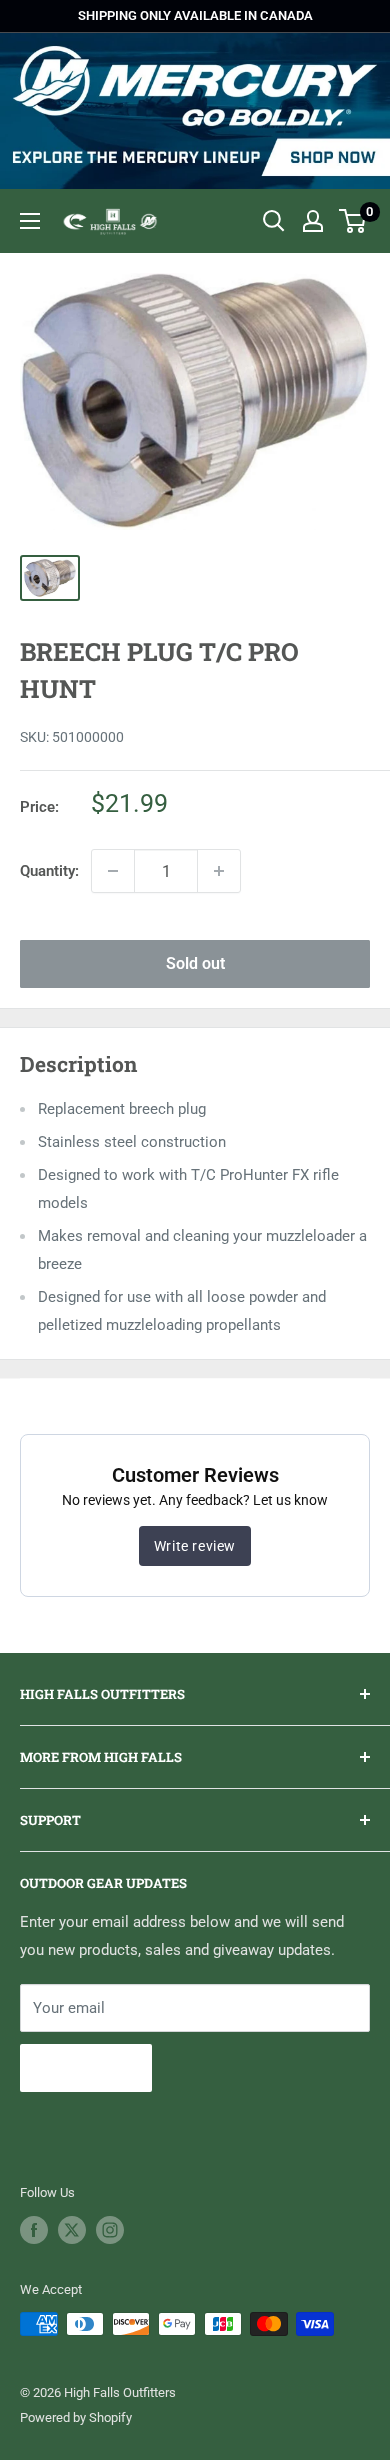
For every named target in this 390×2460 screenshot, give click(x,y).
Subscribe (86, 2067)
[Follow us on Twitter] (72, 2230)
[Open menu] (30, 221)
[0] (353, 221)
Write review (195, 1546)
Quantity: (49, 871)
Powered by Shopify (76, 2417)
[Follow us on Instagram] (110, 2230)
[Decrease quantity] (113, 871)
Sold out (195, 963)
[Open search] (274, 221)
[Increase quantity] (219, 871)
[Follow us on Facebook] (34, 2230)
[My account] (313, 221)
